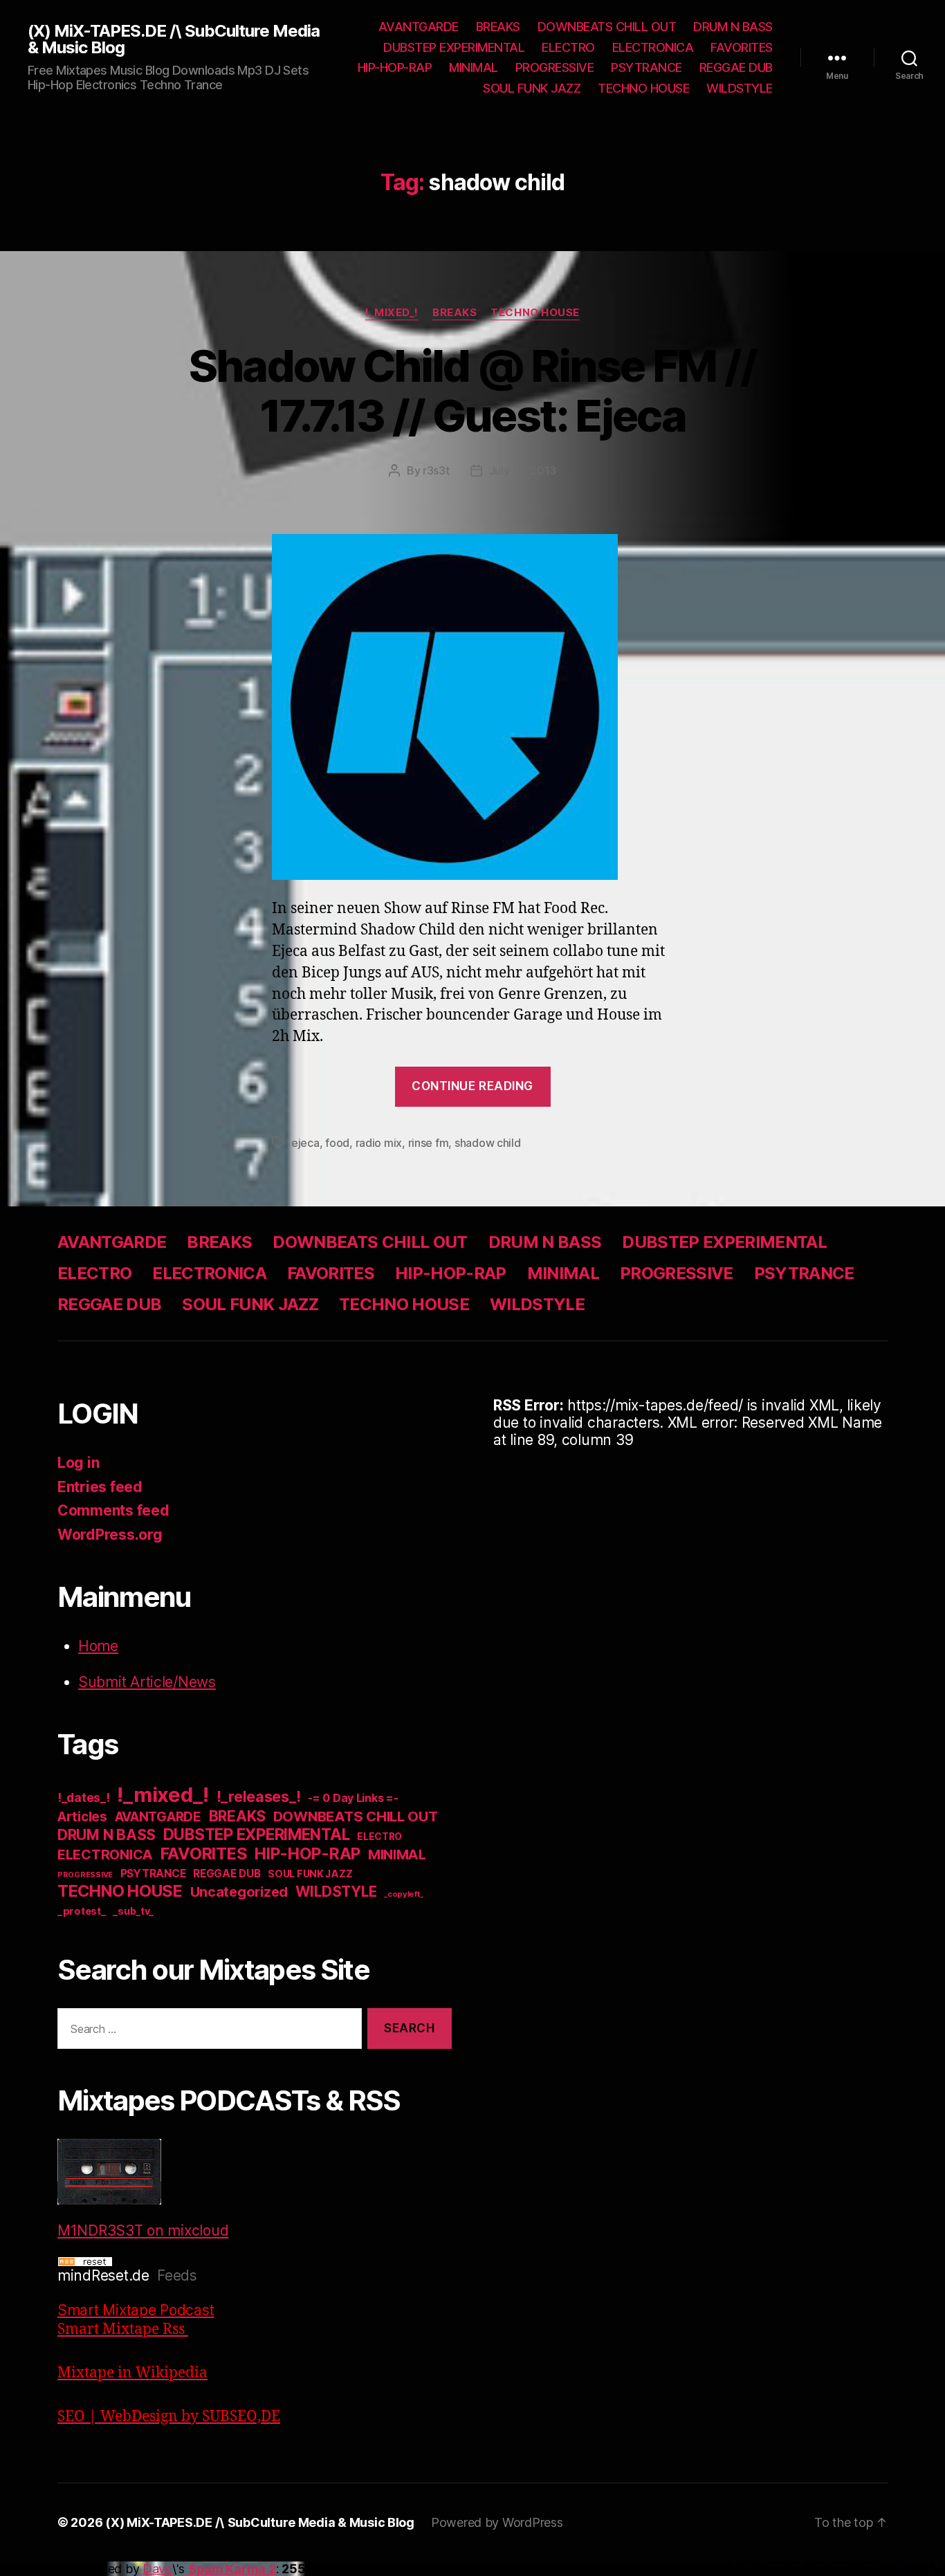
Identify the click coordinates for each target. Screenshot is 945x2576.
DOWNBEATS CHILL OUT (607, 27)
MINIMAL (474, 67)
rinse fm (429, 1143)
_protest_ (82, 1911)
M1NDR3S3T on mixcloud (143, 2230)
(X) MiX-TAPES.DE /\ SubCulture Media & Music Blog (174, 39)
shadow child (488, 1143)
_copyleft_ (403, 1894)
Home (98, 1646)
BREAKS (498, 27)
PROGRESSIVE (555, 67)
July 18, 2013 (523, 470)
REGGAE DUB (736, 67)
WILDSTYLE (740, 88)
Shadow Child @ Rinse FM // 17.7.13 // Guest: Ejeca (473, 391)
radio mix (379, 1143)
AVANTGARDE (419, 27)
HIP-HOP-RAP (395, 67)
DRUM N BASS (733, 27)
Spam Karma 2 (232, 2569)
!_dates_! (84, 1797)
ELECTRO (568, 47)
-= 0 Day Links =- (353, 1798)
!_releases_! (259, 1796)
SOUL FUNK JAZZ (532, 88)
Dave (157, 2569)
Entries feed (100, 1487)
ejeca (305, 1143)
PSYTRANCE (646, 67)
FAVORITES (742, 47)
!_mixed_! (392, 313)
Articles (82, 1817)
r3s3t (436, 470)
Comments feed (113, 1510)
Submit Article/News (147, 1682)
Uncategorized (239, 1892)
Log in (78, 1463)
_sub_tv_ (133, 1911)
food (337, 1143)
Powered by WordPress (497, 2522)
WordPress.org (110, 1535)
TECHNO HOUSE (643, 88)
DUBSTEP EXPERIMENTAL (454, 47)
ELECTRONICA (653, 47)
